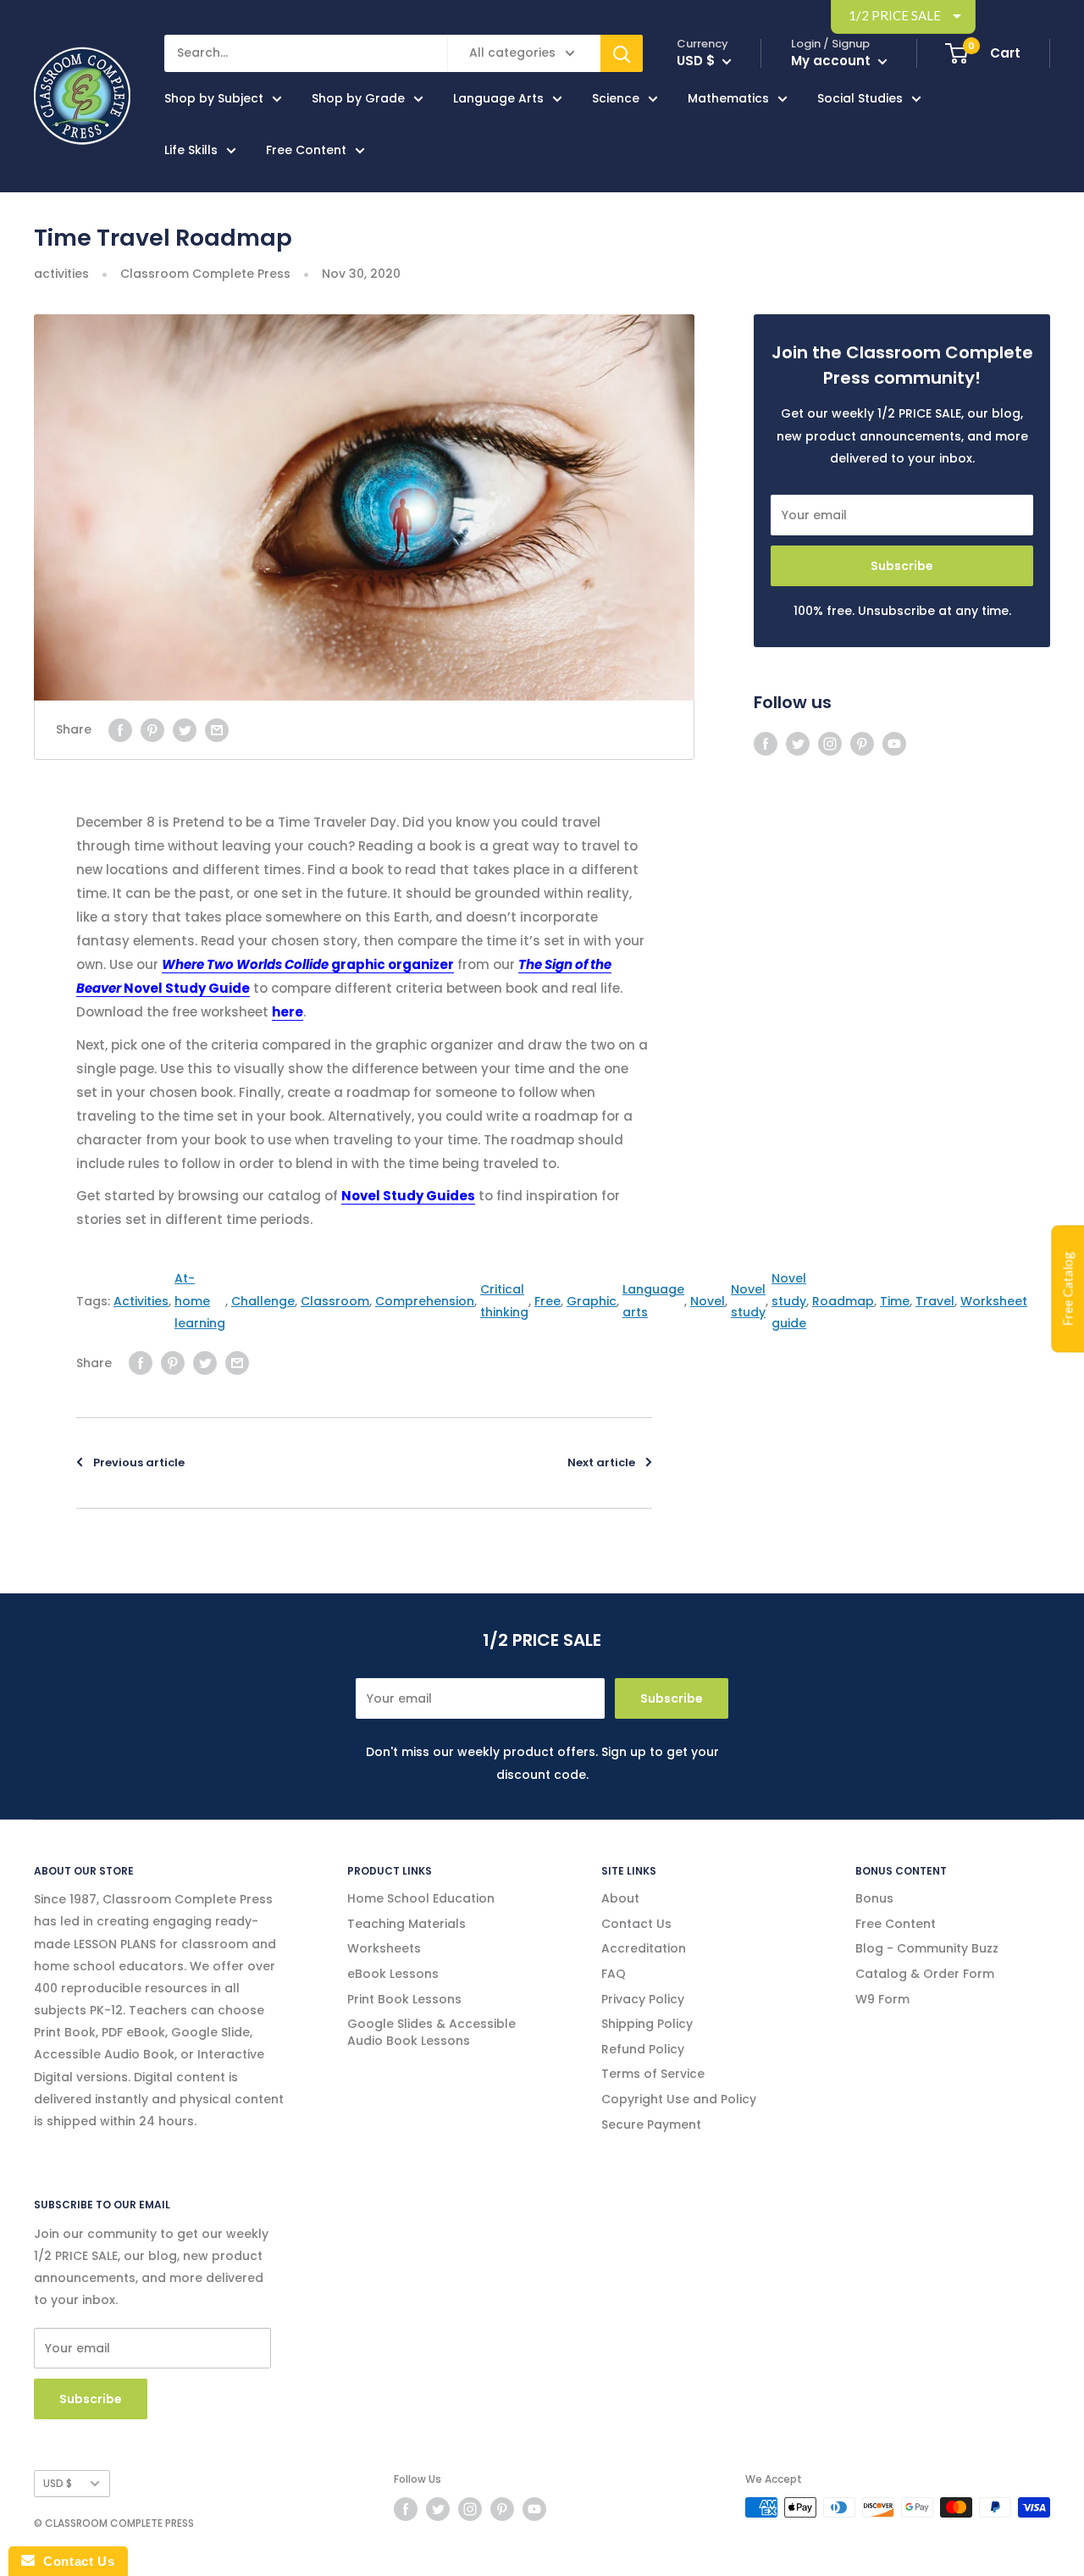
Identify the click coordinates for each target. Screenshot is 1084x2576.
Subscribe (902, 566)
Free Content (306, 150)
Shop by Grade (358, 98)
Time (895, 1301)
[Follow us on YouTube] (894, 744)
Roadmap (843, 1301)
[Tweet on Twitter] (185, 729)
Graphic (592, 1301)
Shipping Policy (647, 2024)
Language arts (653, 1300)
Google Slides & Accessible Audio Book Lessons (431, 2032)
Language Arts (498, 98)
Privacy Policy (643, 1999)
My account (832, 61)
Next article (601, 1463)
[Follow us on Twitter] (798, 744)
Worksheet (994, 1301)
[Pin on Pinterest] (152, 729)
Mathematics (728, 98)
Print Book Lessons (404, 1999)
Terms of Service (653, 2074)
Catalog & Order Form (925, 1974)
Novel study (748, 1300)
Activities (141, 1301)
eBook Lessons (393, 1974)
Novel (708, 1301)
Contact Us (636, 1924)
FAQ (614, 1974)
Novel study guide (789, 1300)
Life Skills (191, 150)
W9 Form (882, 1999)
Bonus (874, 1898)
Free (548, 1301)
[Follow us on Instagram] (830, 744)
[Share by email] (217, 729)
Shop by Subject (214, 98)
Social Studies (860, 98)
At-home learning (200, 1300)
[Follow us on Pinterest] (862, 744)
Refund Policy (643, 2049)
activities (61, 274)
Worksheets (384, 1948)
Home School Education (421, 1898)
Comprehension (425, 1301)
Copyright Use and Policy (679, 2099)
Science (616, 98)
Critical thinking (504, 1300)
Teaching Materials (406, 1924)
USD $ (58, 2484)
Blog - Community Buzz (927, 1948)
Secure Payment (651, 2125)
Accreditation (644, 1948)
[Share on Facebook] (120, 729)
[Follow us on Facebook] (766, 744)
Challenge (263, 1301)
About (620, 1898)
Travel (935, 1301)
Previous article (139, 1463)
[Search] (622, 53)
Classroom (335, 1301)
